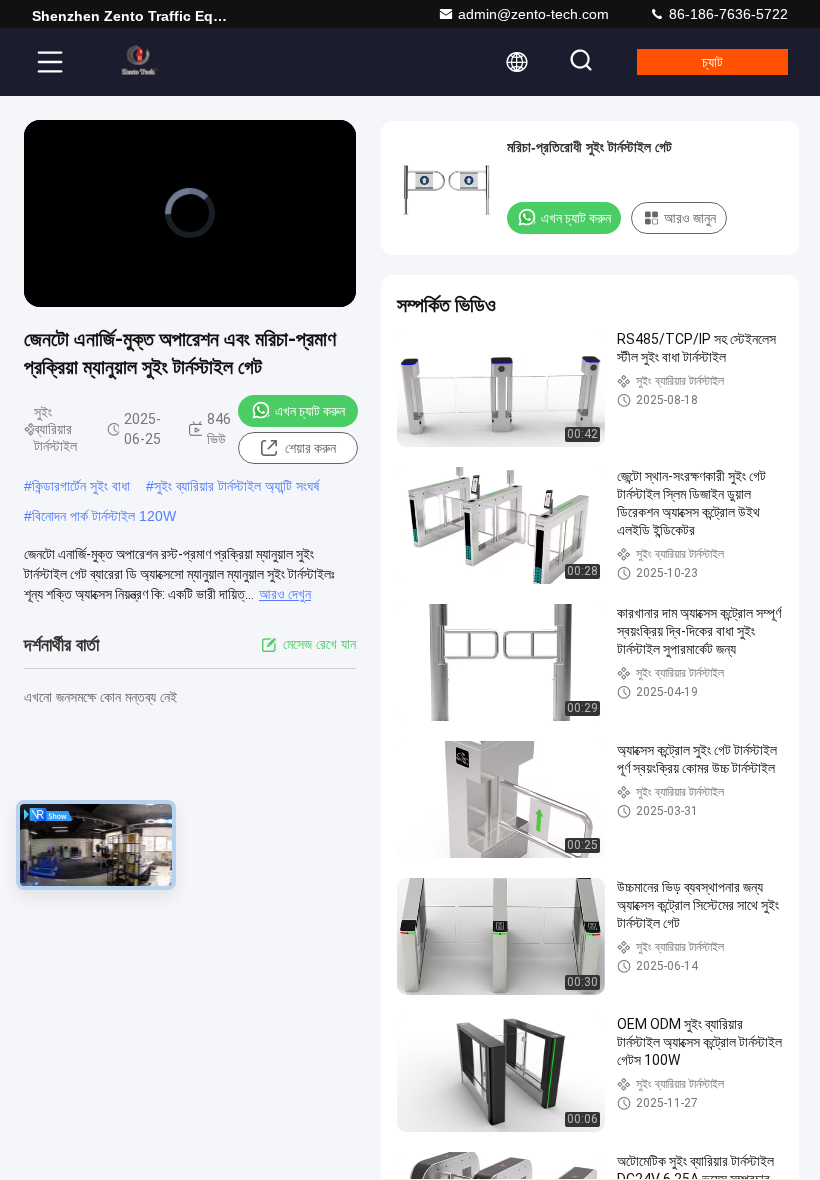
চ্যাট (712, 62)
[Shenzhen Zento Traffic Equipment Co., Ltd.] (139, 62)
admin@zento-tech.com (533, 14)
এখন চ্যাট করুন (310, 411)
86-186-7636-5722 (726, 14)
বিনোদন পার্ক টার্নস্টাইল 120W (104, 516)
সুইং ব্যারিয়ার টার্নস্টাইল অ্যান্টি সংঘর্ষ (236, 486)
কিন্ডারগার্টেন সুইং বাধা (81, 486)
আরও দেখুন (285, 594)
